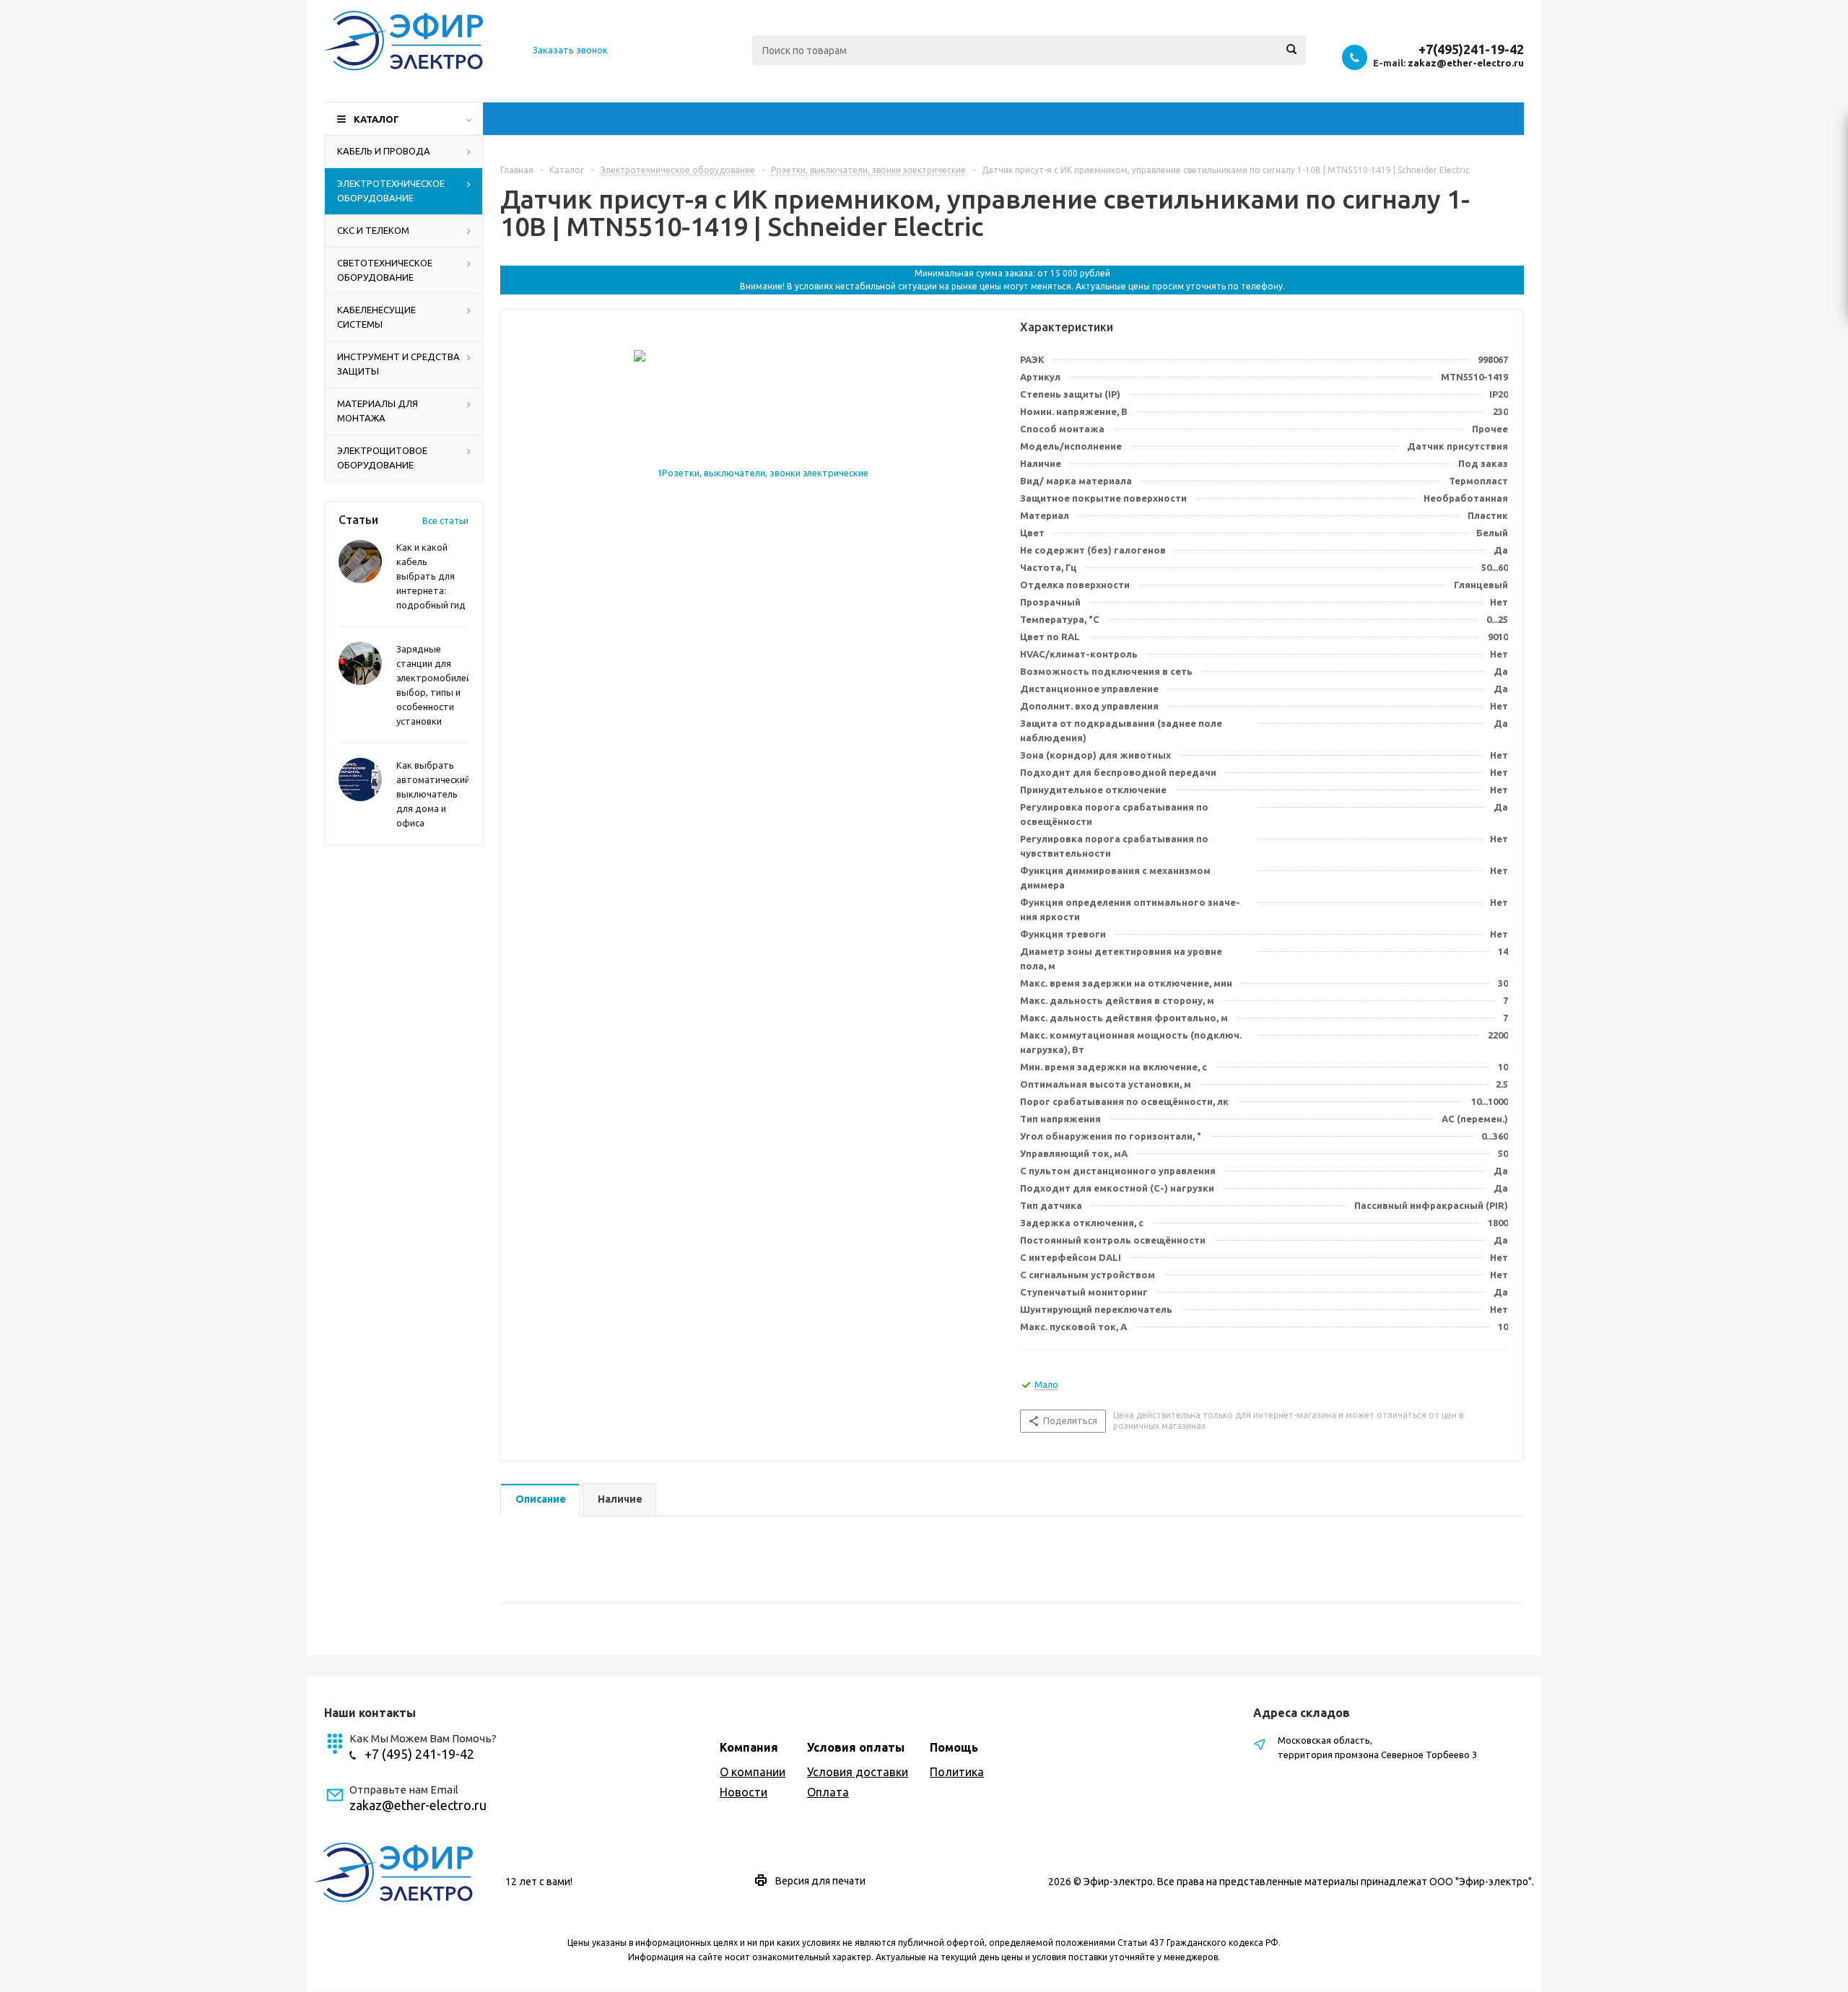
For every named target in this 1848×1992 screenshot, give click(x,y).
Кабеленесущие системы (376, 317)
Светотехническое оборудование (385, 270)
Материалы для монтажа (378, 411)
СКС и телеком (373, 230)
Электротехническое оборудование (391, 191)
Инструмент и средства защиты (398, 364)
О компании (753, 1772)
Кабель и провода (384, 151)
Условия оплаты (856, 1747)
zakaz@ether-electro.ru (1466, 63)
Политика (957, 1772)
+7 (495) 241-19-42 (419, 1754)
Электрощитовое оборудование (382, 458)
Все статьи (445, 521)
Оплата (828, 1792)
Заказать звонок (570, 50)
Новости (744, 1792)
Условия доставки (858, 1772)
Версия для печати (820, 1881)
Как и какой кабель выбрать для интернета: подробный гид (431, 576)
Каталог (376, 119)
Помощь (954, 1747)
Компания (749, 1747)
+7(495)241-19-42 (1471, 49)
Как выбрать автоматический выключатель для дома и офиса (433, 794)
